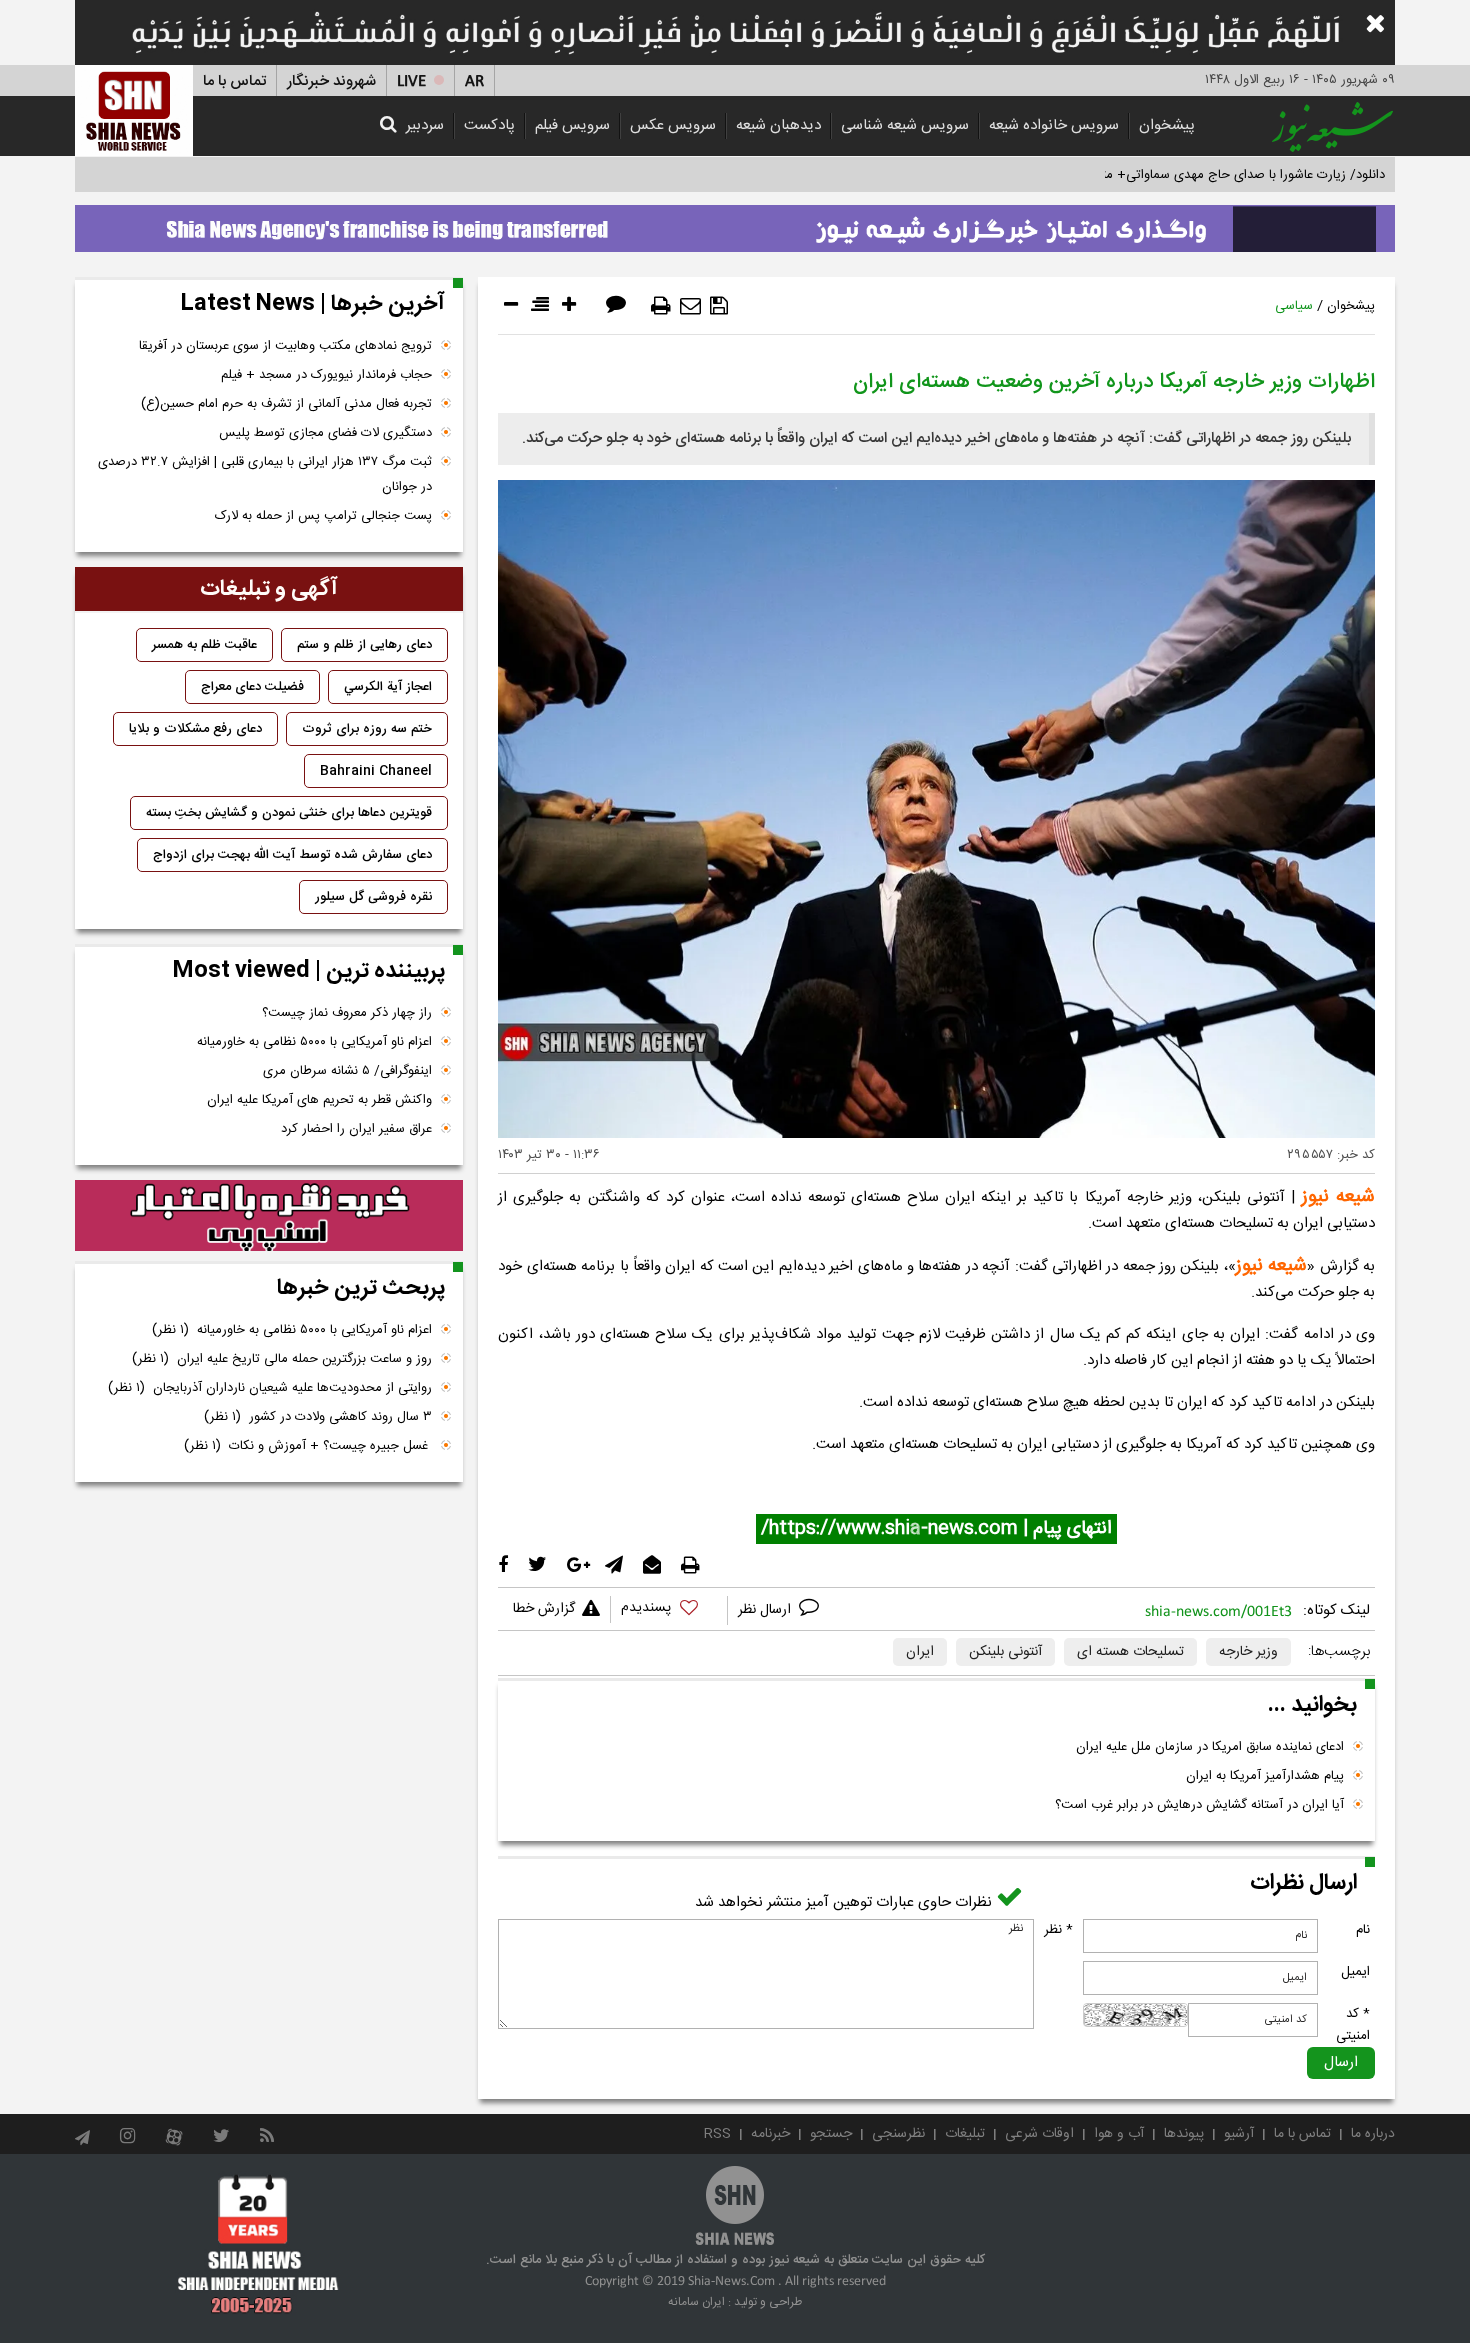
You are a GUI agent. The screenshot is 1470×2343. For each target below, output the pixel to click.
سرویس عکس (673, 125)
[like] (669, 1610)
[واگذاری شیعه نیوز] (735, 223)
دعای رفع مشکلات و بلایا (195, 729)
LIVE (411, 81)
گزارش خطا (544, 1609)
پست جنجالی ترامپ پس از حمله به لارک (323, 516)
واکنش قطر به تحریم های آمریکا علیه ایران (319, 1100)
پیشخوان (1167, 125)
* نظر (1058, 1930)
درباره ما (1373, 2134)
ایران (920, 1652)
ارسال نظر (766, 1610)
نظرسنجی (898, 2134)
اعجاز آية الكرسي (388, 687)
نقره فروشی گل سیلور (373, 897)
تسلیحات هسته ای (1130, 1652)
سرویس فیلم (572, 125)
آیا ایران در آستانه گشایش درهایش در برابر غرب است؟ (1199, 1805)
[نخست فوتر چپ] (258, 2244)
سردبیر (425, 125)
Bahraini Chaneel (376, 771)
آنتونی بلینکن (1005, 1652)
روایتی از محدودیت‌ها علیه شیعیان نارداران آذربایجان (270, 1388)
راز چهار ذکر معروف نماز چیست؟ (347, 1013)
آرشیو (1239, 2134)
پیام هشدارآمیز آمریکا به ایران (1265, 1776)
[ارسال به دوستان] (690, 306)
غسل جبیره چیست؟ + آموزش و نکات (308, 1446)
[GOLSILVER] (269, 1216)
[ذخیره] (719, 306)
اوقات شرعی (1039, 2134)
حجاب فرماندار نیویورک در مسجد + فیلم (326, 375)
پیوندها (1184, 2134)
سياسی (1294, 306)
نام (1363, 1930)
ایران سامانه (696, 2302)
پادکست (489, 125)
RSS (717, 2134)
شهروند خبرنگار (331, 81)
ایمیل (1355, 1972)
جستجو (831, 2134)
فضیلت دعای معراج (252, 687)
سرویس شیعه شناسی (905, 125)
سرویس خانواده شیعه (1054, 125)
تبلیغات (965, 2134)
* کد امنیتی (1353, 2025)
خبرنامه (770, 2134)
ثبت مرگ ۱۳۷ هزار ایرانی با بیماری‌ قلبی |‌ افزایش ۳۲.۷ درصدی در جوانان (265, 474)
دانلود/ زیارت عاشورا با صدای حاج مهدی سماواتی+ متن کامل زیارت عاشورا (1188, 175)
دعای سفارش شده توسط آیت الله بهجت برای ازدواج (292, 855)
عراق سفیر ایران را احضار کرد (356, 1129)
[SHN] (134, 110)
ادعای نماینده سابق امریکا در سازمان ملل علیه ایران (1210, 1747)
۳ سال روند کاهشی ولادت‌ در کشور (318, 1417)
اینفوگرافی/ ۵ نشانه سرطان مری (347, 1071)
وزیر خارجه (1248, 1652)
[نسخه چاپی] (661, 306)
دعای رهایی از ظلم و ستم (364, 645)
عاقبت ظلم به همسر (204, 645)
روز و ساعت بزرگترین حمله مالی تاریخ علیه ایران (282, 1359)
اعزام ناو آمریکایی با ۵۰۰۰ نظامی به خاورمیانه (314, 1042)
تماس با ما (234, 81)
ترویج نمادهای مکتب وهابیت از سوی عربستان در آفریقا (285, 346)
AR (474, 81)
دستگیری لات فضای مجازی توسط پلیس (325, 433)
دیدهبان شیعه (778, 125)
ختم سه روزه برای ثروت (367, 729)
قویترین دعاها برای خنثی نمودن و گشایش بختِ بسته (289, 813)
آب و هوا (1119, 2134)
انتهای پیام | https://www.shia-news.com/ (936, 1529)
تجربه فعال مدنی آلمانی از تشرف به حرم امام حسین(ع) (286, 404)
